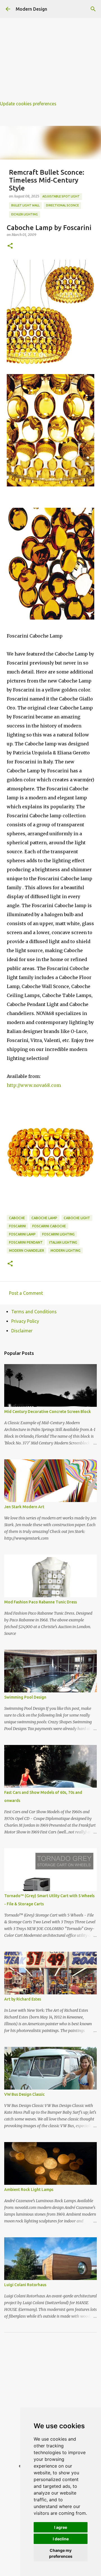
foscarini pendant (26, 1242)
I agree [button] (61, 2527)
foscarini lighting (58, 1234)
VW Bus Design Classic (24, 2094)
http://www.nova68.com (34, 1085)
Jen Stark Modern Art (24, 1507)
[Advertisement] (50, 51)
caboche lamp (44, 1218)
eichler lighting (25, 214)
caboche (17, 1218)
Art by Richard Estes (23, 1999)
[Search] (93, 9)
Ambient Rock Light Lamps (29, 2190)
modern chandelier (27, 1251)
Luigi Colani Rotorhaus (25, 2285)
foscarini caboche (49, 1226)
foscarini (17, 1226)
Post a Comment (26, 1293)
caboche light (77, 1218)
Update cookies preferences (28, 104)
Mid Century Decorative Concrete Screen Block (48, 1412)
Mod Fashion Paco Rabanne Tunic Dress (41, 1602)
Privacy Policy (25, 1321)
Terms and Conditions (34, 1312)
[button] (10, 246)
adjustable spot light (61, 196)
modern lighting (66, 1251)
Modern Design (31, 9)
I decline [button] (61, 2539)
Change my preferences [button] (61, 2553)
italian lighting (63, 1242)
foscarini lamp (22, 1234)
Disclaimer (22, 1331)
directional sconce (62, 205)
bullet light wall (25, 205)
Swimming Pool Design (25, 1697)
